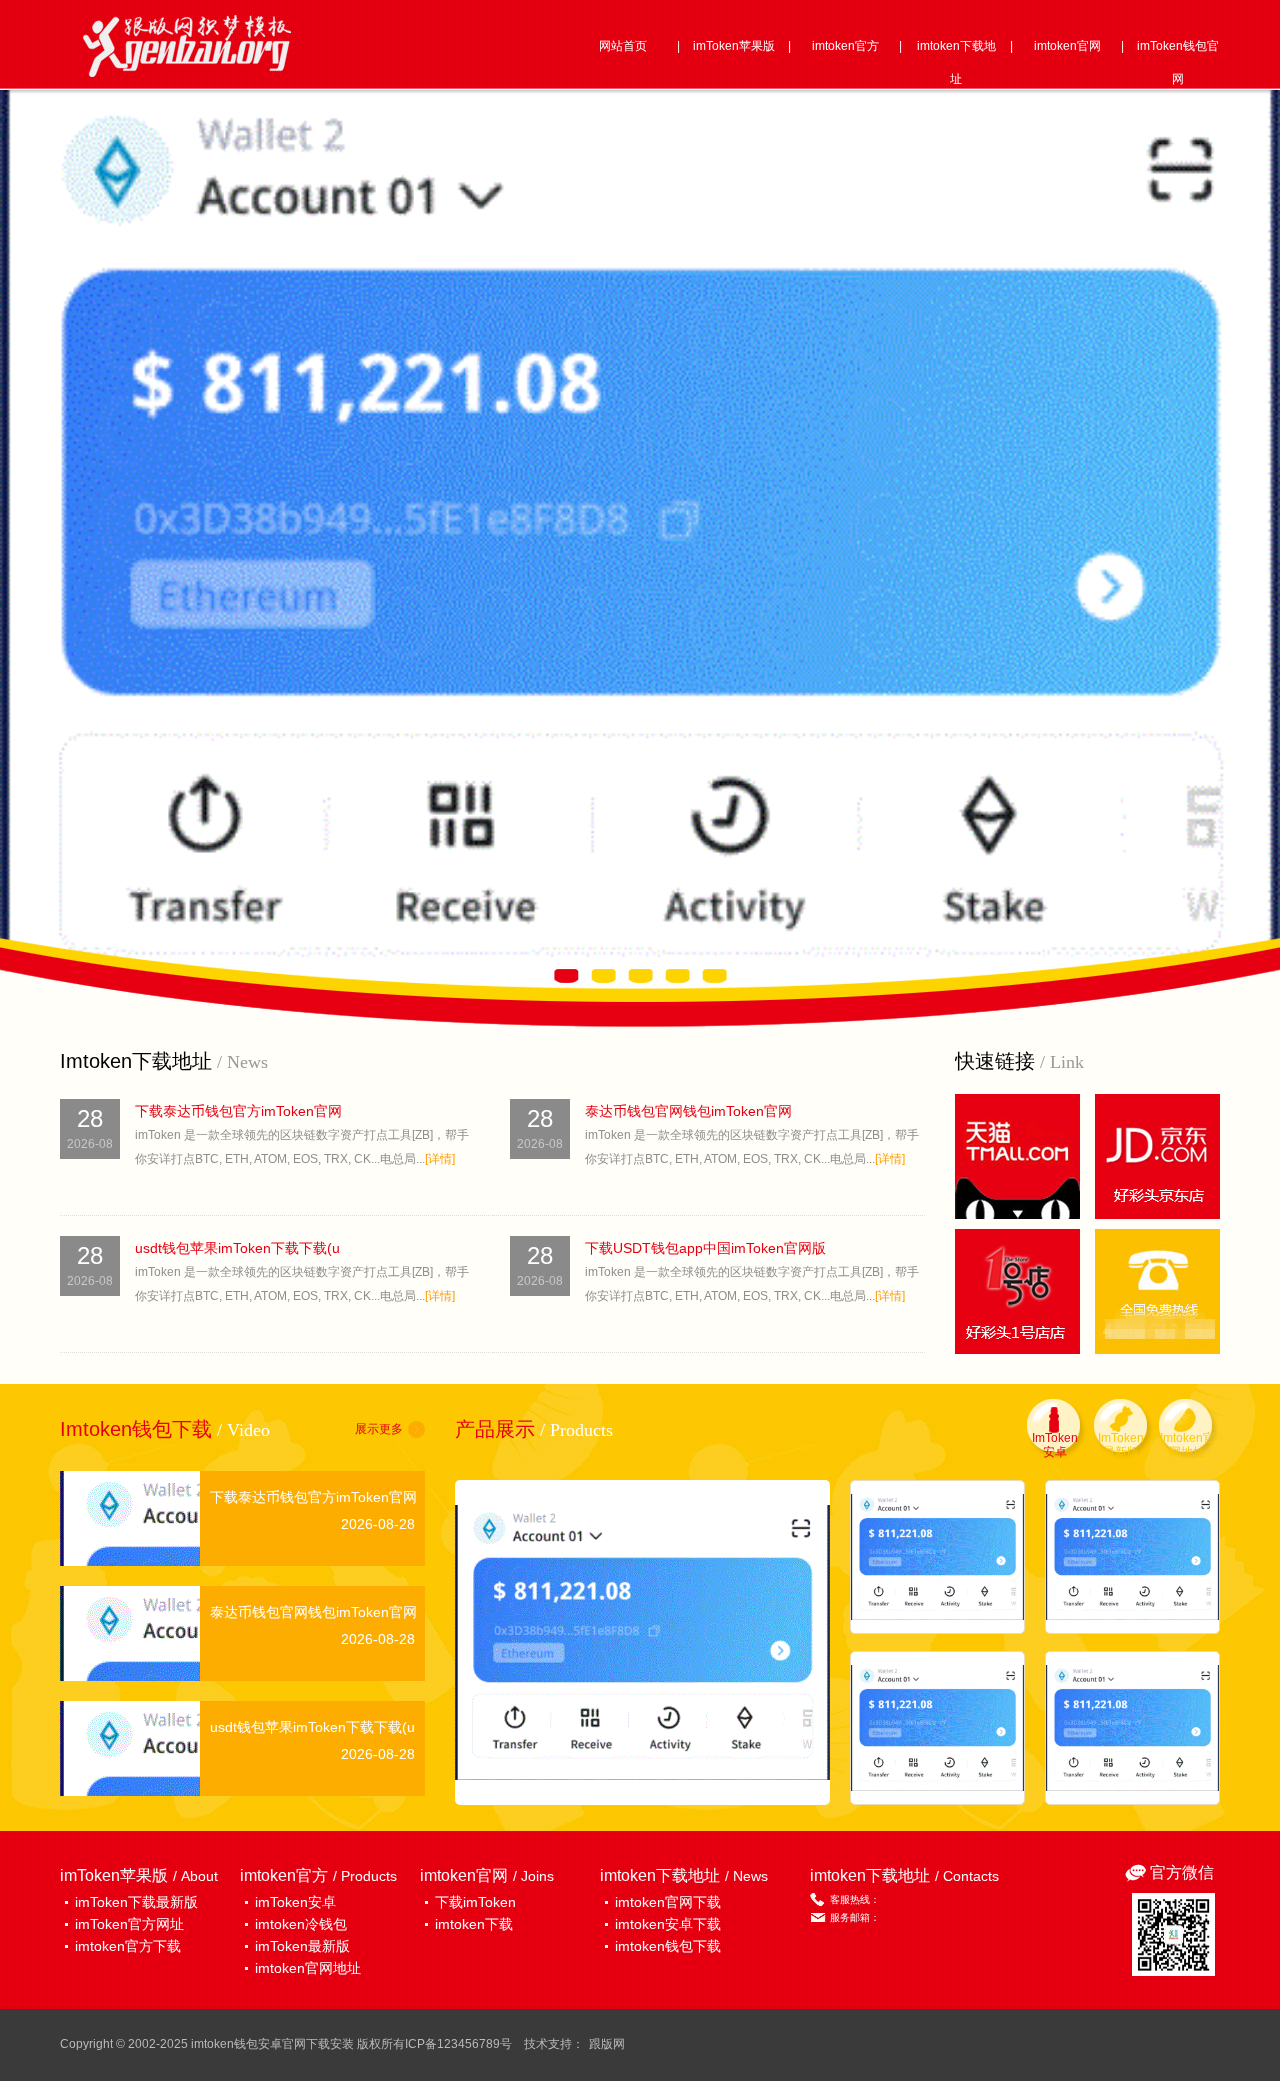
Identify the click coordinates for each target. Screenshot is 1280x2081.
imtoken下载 (474, 1924)
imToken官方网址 (129, 1924)
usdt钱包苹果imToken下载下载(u (237, 1248)
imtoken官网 (1067, 46)
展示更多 (379, 1429)
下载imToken (475, 1902)
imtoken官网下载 (668, 1902)
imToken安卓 (295, 1902)
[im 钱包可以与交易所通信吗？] (1132, 1557)
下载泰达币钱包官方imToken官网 (238, 1111)
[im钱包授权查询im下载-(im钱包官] (642, 1642)
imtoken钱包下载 (668, 1946)
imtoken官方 (845, 46)
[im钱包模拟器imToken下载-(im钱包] (1132, 1728)
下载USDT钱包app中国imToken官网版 (705, 1248)
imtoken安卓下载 (668, 1924)
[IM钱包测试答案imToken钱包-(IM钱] (937, 1728)
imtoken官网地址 (308, 1968)
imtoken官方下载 (128, 1946)
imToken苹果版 (734, 46)
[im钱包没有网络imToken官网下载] (937, 1557)
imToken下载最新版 (136, 1902)
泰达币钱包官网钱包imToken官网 (688, 1111)
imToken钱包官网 (1178, 62)
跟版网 (607, 2044)
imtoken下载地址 (956, 62)
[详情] (440, 1159)
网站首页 (623, 46)
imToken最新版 (302, 1946)
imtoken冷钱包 (301, 1924)
